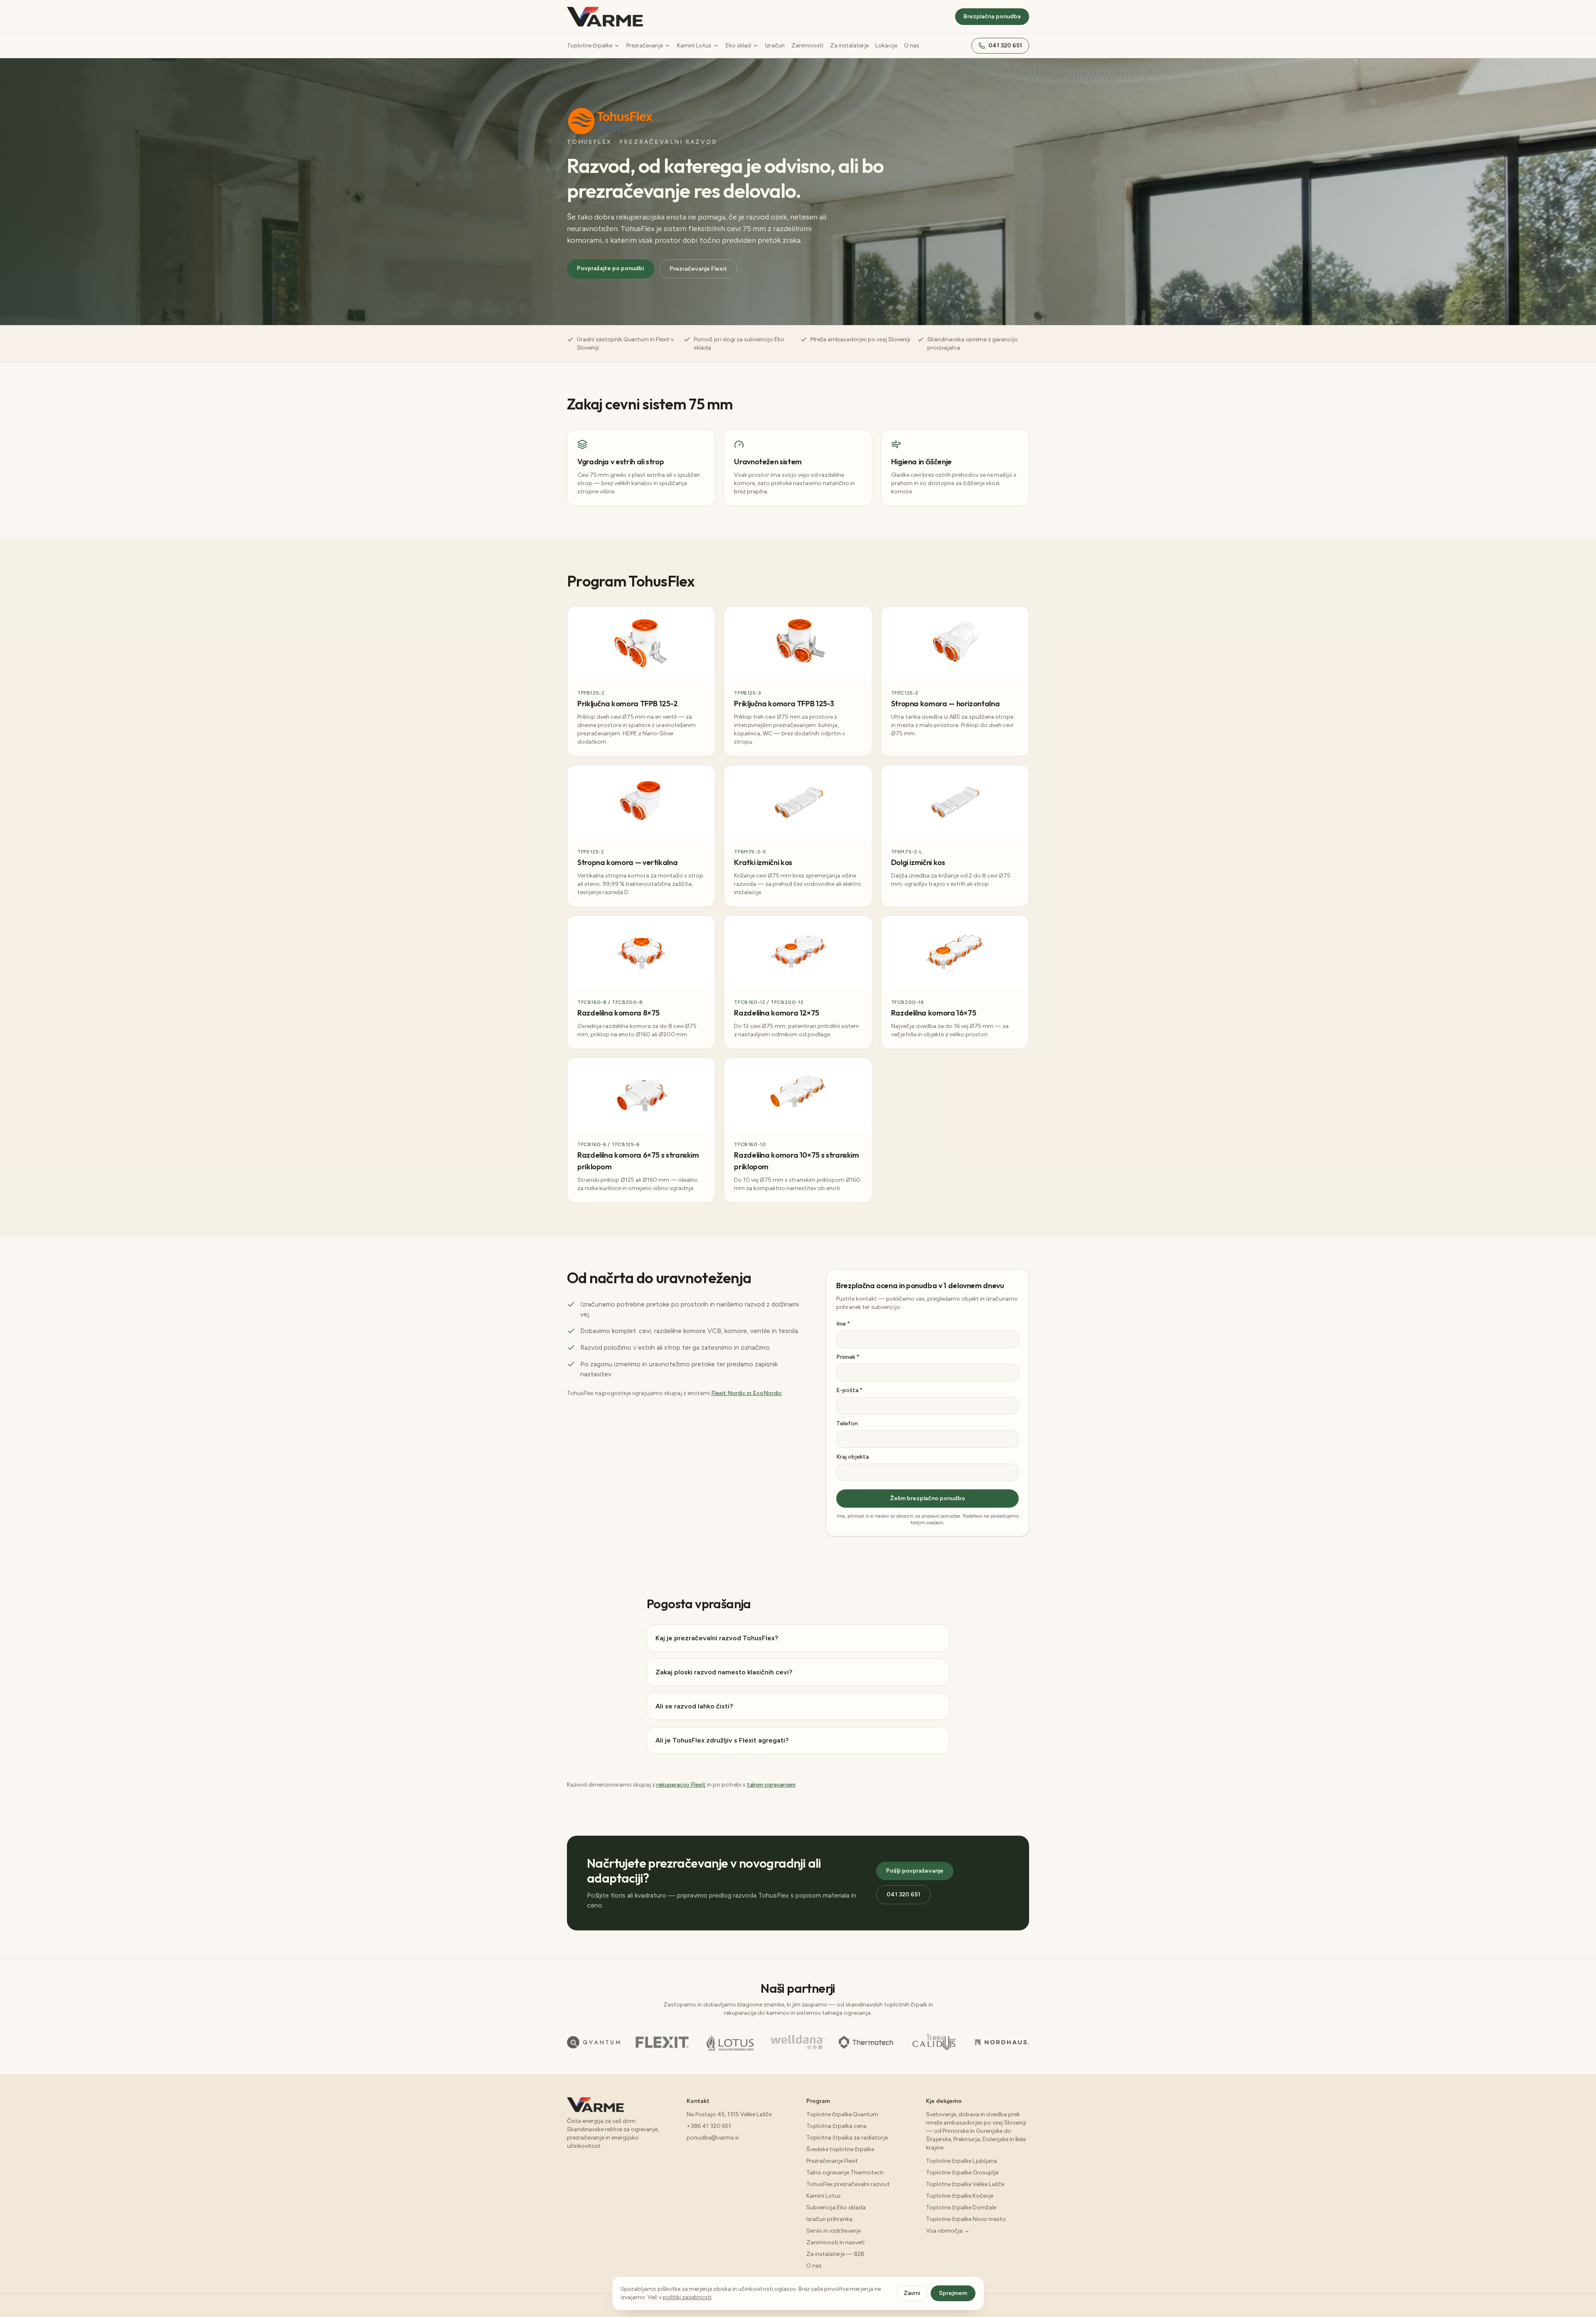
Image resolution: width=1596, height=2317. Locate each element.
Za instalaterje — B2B (835, 2254)
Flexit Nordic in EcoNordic (746, 1393)
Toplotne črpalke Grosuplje (962, 2173)
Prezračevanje (645, 46)
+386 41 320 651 (709, 2126)
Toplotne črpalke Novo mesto (966, 2219)
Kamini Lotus (694, 46)
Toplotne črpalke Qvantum (842, 2114)
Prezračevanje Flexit (698, 269)
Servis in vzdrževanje (834, 2231)
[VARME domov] (605, 17)
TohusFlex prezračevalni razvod (848, 2184)
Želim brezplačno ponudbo (928, 1498)
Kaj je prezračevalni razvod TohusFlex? (717, 1638)
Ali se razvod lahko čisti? (694, 1706)
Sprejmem (953, 2293)
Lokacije (886, 46)
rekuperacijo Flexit (681, 1785)
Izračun (775, 46)
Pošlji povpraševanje (915, 1871)
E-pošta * (849, 1390)
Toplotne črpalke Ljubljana (962, 2161)
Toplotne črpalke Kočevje (960, 2196)
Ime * (843, 1324)
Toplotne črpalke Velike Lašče (965, 2184)
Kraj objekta (852, 1457)
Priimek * (848, 1357)
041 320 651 (1005, 46)
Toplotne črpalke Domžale (961, 2207)
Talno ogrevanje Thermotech (845, 2173)
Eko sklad (738, 46)
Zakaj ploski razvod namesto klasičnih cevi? (724, 1672)
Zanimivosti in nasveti (835, 2242)
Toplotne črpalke (590, 46)
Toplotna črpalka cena (836, 2126)
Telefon (847, 1423)
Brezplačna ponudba (992, 16)
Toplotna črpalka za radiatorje (847, 2138)
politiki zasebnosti (687, 2297)
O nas (912, 46)
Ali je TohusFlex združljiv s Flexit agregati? (722, 1740)
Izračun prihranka (829, 2219)
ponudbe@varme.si (713, 2138)
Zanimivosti (807, 46)
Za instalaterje (849, 46)
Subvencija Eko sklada (836, 2207)
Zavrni (912, 2293)
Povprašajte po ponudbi (611, 268)
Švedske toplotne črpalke (840, 2149)
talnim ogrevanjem (771, 1785)
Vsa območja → (948, 2231)
